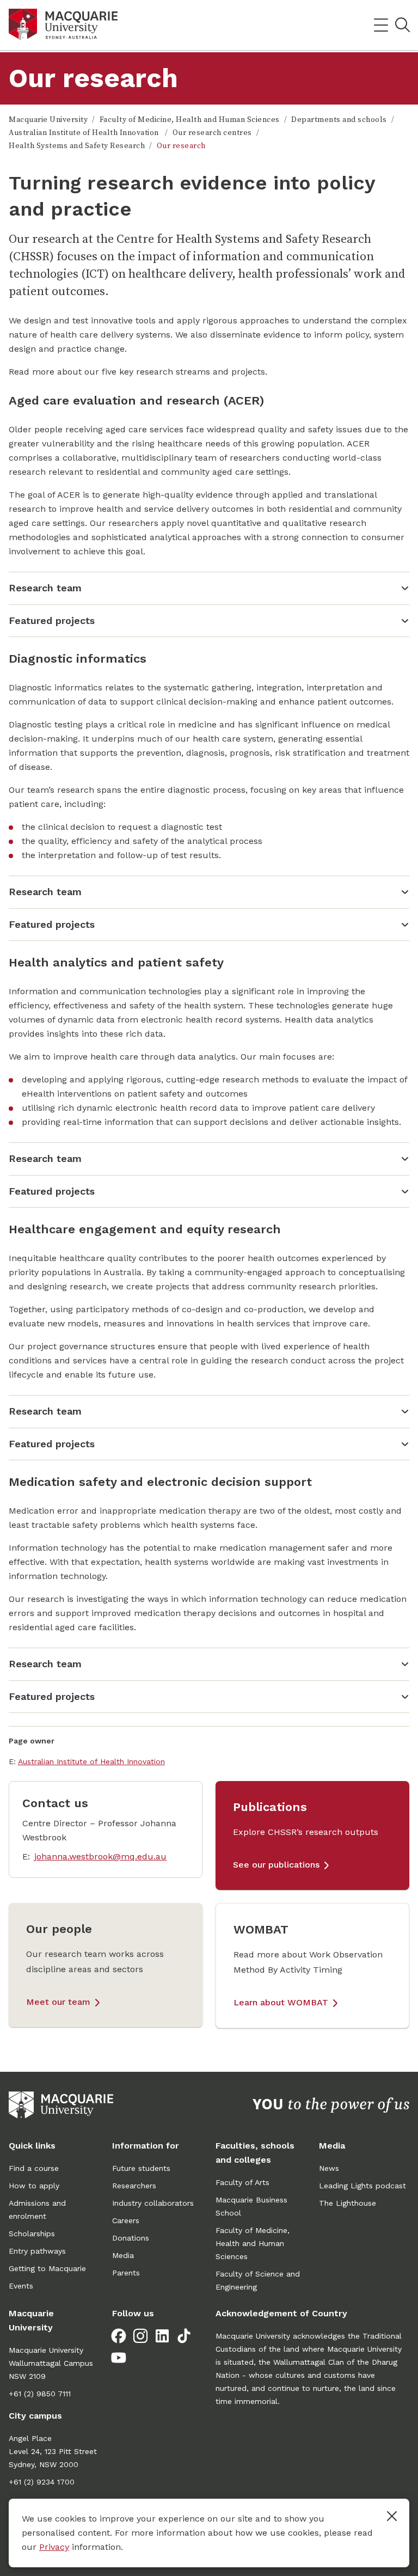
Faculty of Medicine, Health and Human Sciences (190, 120)
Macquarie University (48, 120)
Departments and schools (339, 120)
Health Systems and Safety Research (77, 146)
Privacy (54, 2547)
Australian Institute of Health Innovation (85, 133)
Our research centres (212, 133)
